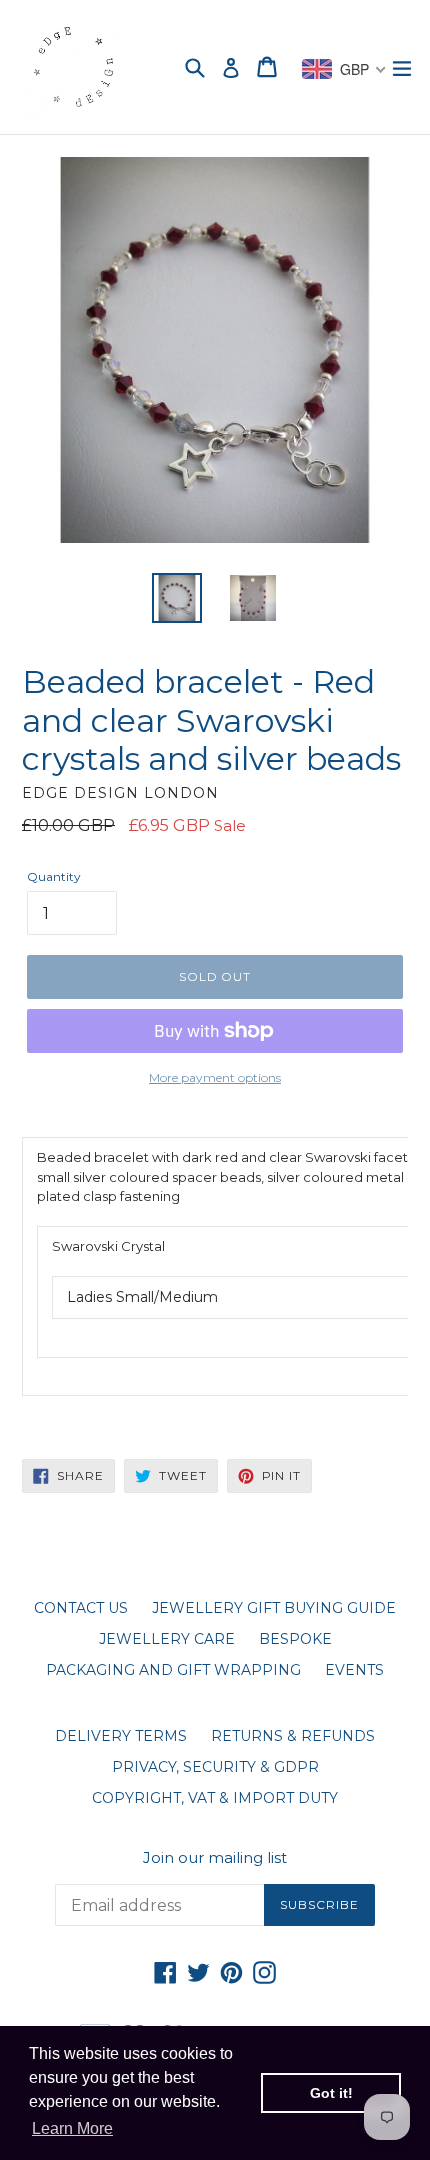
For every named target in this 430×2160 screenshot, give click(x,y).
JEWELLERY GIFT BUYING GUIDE (274, 1608)
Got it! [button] (331, 2093)
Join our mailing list (215, 1858)
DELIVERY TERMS (121, 1736)
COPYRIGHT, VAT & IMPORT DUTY (215, 1798)
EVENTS (354, 1670)
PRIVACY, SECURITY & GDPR (215, 1767)
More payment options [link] (215, 1077)
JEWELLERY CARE (167, 1639)
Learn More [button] (72, 2128)
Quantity (54, 876)
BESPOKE (295, 1639)
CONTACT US (81, 1608)
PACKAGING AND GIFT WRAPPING (173, 1670)
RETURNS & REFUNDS (293, 1736)
